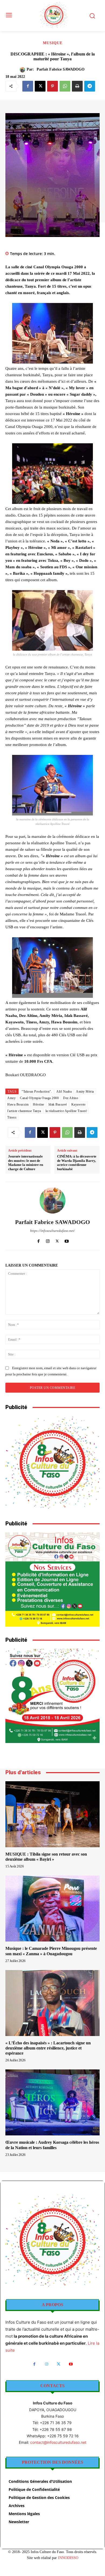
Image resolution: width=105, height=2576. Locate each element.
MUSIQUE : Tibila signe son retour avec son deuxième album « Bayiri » (46, 1857)
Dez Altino (71, 1098)
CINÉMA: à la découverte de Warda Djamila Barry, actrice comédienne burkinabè (77, 1163)
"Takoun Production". (37, 1092)
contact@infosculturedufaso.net (58, 2442)
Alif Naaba (64, 1092)
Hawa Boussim (18, 1104)
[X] (40, 86)
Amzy (11, 1098)
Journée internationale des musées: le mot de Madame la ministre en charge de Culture (26, 1163)
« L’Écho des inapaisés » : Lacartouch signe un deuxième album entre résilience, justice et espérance (48, 2048)
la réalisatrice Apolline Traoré (66, 1111)
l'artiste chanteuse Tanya (24, 1111)
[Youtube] (67, 1240)
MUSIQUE (53, 43)
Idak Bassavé (58, 1104)
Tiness (12, 1117)
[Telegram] (90, 86)
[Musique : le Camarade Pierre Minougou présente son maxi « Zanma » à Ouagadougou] (52, 1909)
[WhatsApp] (65, 86)
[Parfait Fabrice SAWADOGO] (23, 70)
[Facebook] (28, 86)
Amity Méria (85, 1092)
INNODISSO (68, 2558)
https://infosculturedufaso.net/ (52, 1231)
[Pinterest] (52, 86)
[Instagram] (48, 1240)
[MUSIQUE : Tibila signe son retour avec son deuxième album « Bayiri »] (52, 1814)
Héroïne (38, 1104)
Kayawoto (78, 1104)
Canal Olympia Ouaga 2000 (39, 1098)
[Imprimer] (77, 86)
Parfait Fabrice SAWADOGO (61, 69)
